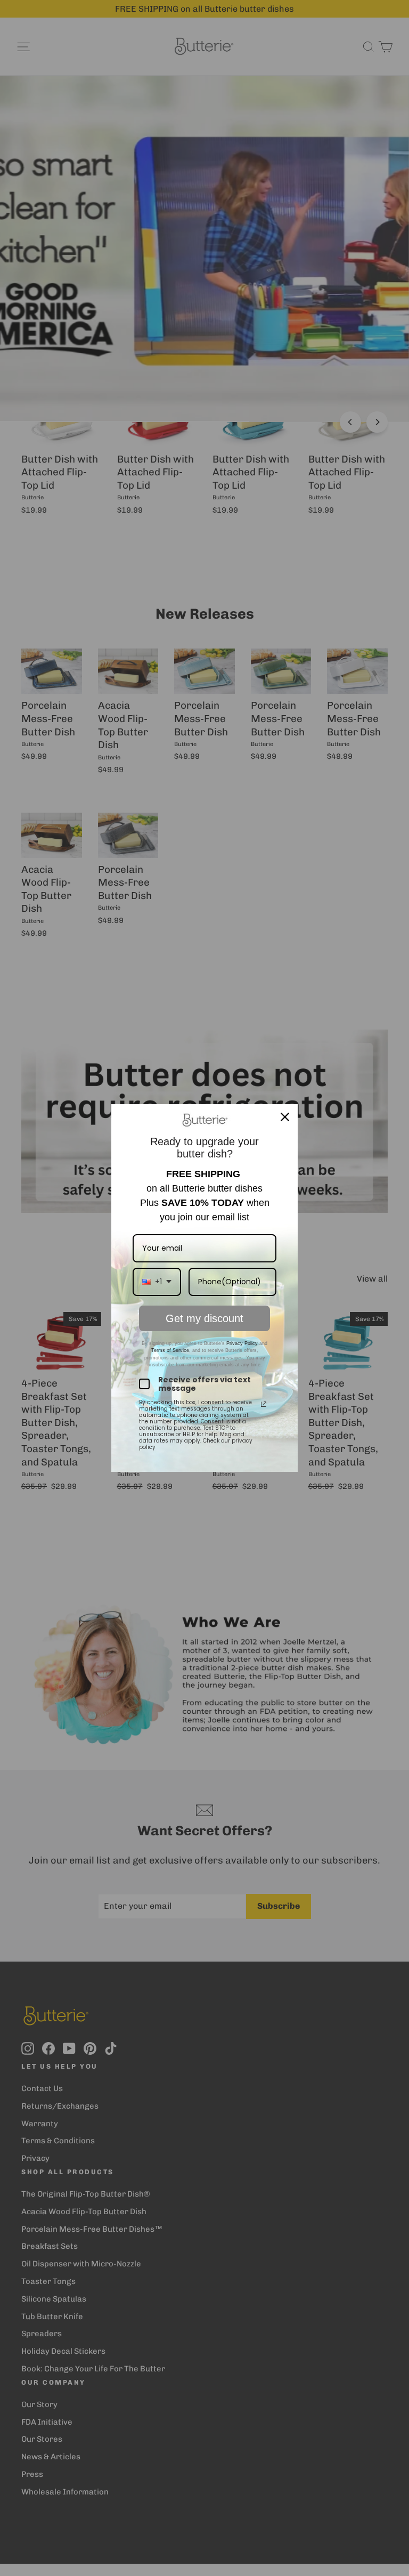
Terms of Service (170, 1350)
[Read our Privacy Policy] (264, 1404)
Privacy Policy (241, 1343)
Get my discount (204, 1318)
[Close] (285, 1117)
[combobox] (157, 1282)
